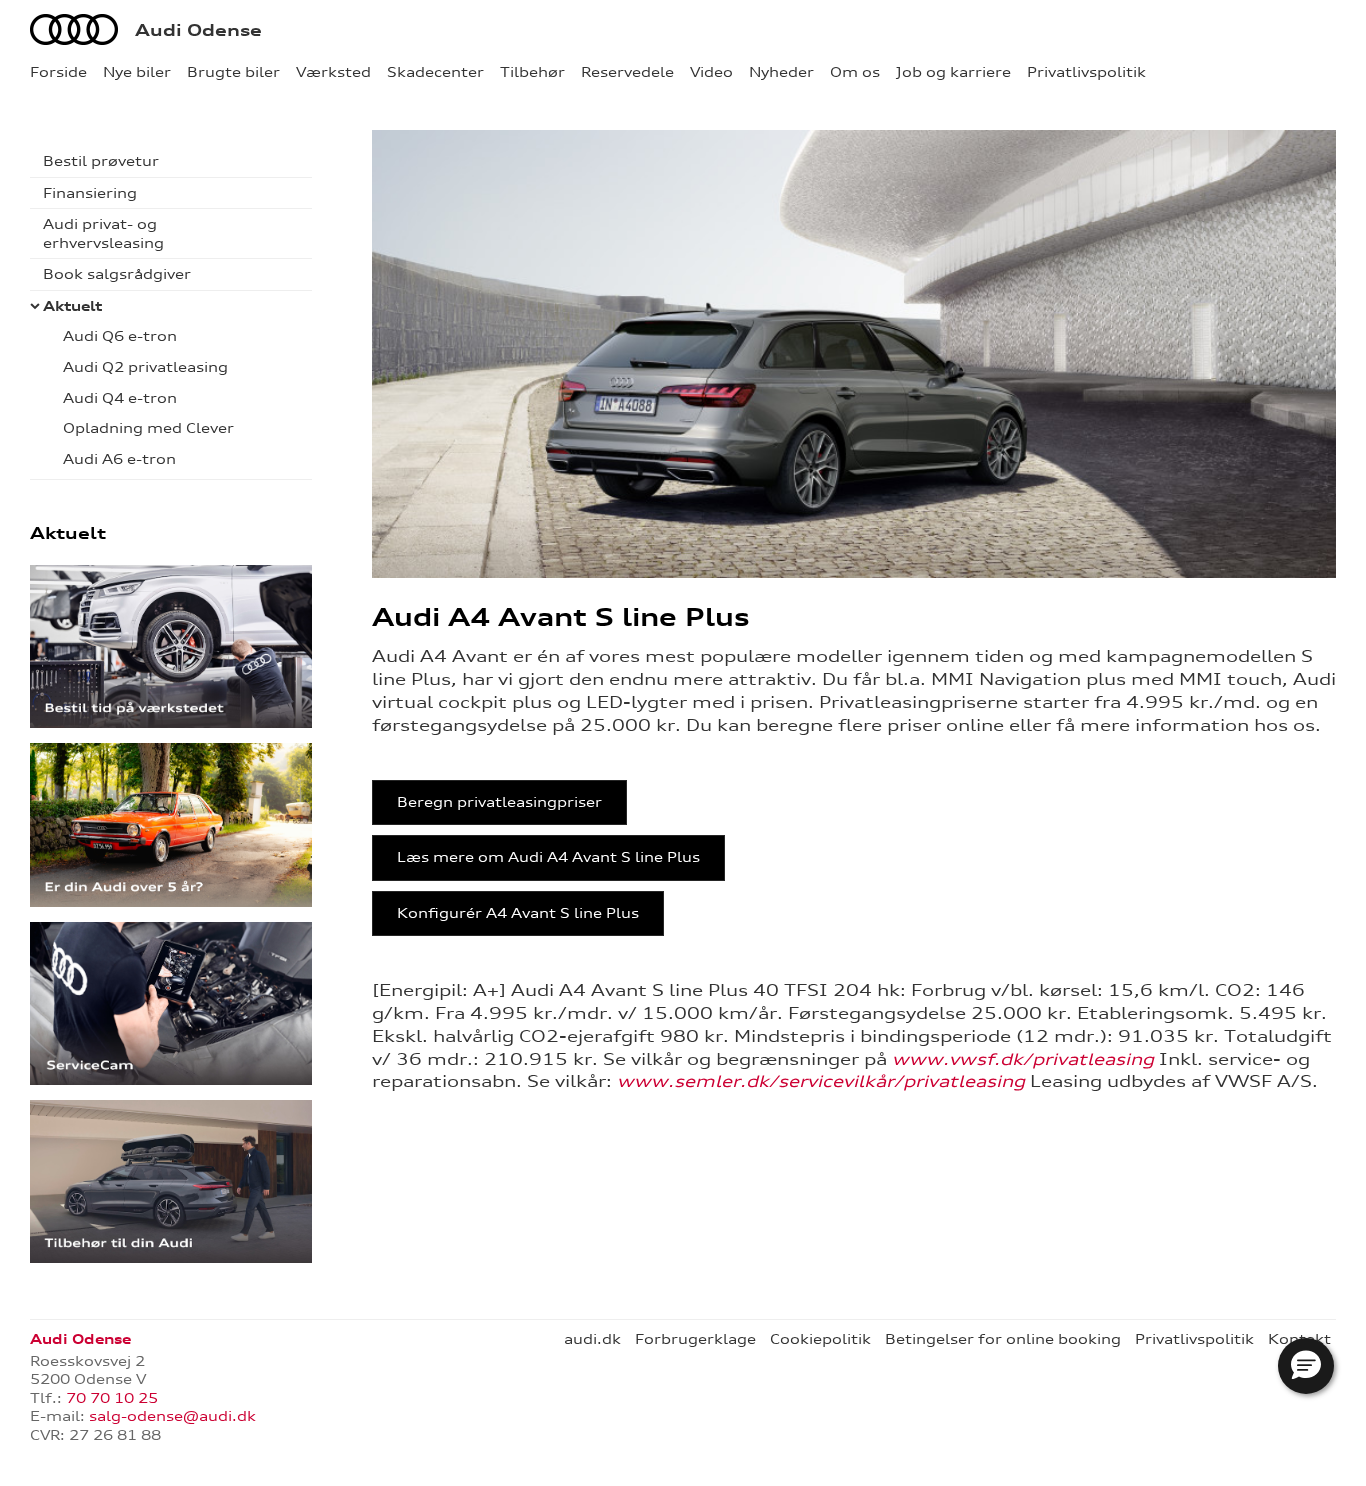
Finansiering (90, 193)
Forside (58, 72)
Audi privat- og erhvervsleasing (103, 233)
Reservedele (627, 72)
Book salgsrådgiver (117, 274)
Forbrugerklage (695, 1339)
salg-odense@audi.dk (172, 1416)
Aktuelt (72, 306)
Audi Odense (198, 30)
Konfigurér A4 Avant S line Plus (518, 913)
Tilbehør (532, 72)
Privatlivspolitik (1086, 72)
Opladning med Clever (148, 428)
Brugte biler (233, 72)
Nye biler (137, 72)
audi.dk (592, 1339)
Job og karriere (953, 72)
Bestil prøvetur (101, 161)
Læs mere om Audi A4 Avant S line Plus (548, 857)
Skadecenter (435, 72)
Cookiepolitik (820, 1339)
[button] (1306, 1366)
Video (711, 72)
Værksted (333, 72)
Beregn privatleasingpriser (499, 802)
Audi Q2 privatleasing (145, 367)
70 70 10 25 (112, 1398)
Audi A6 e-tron (119, 459)
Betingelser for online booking (1003, 1339)
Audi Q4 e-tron (120, 398)
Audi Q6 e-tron (120, 336)
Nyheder (781, 72)
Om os (855, 72)
